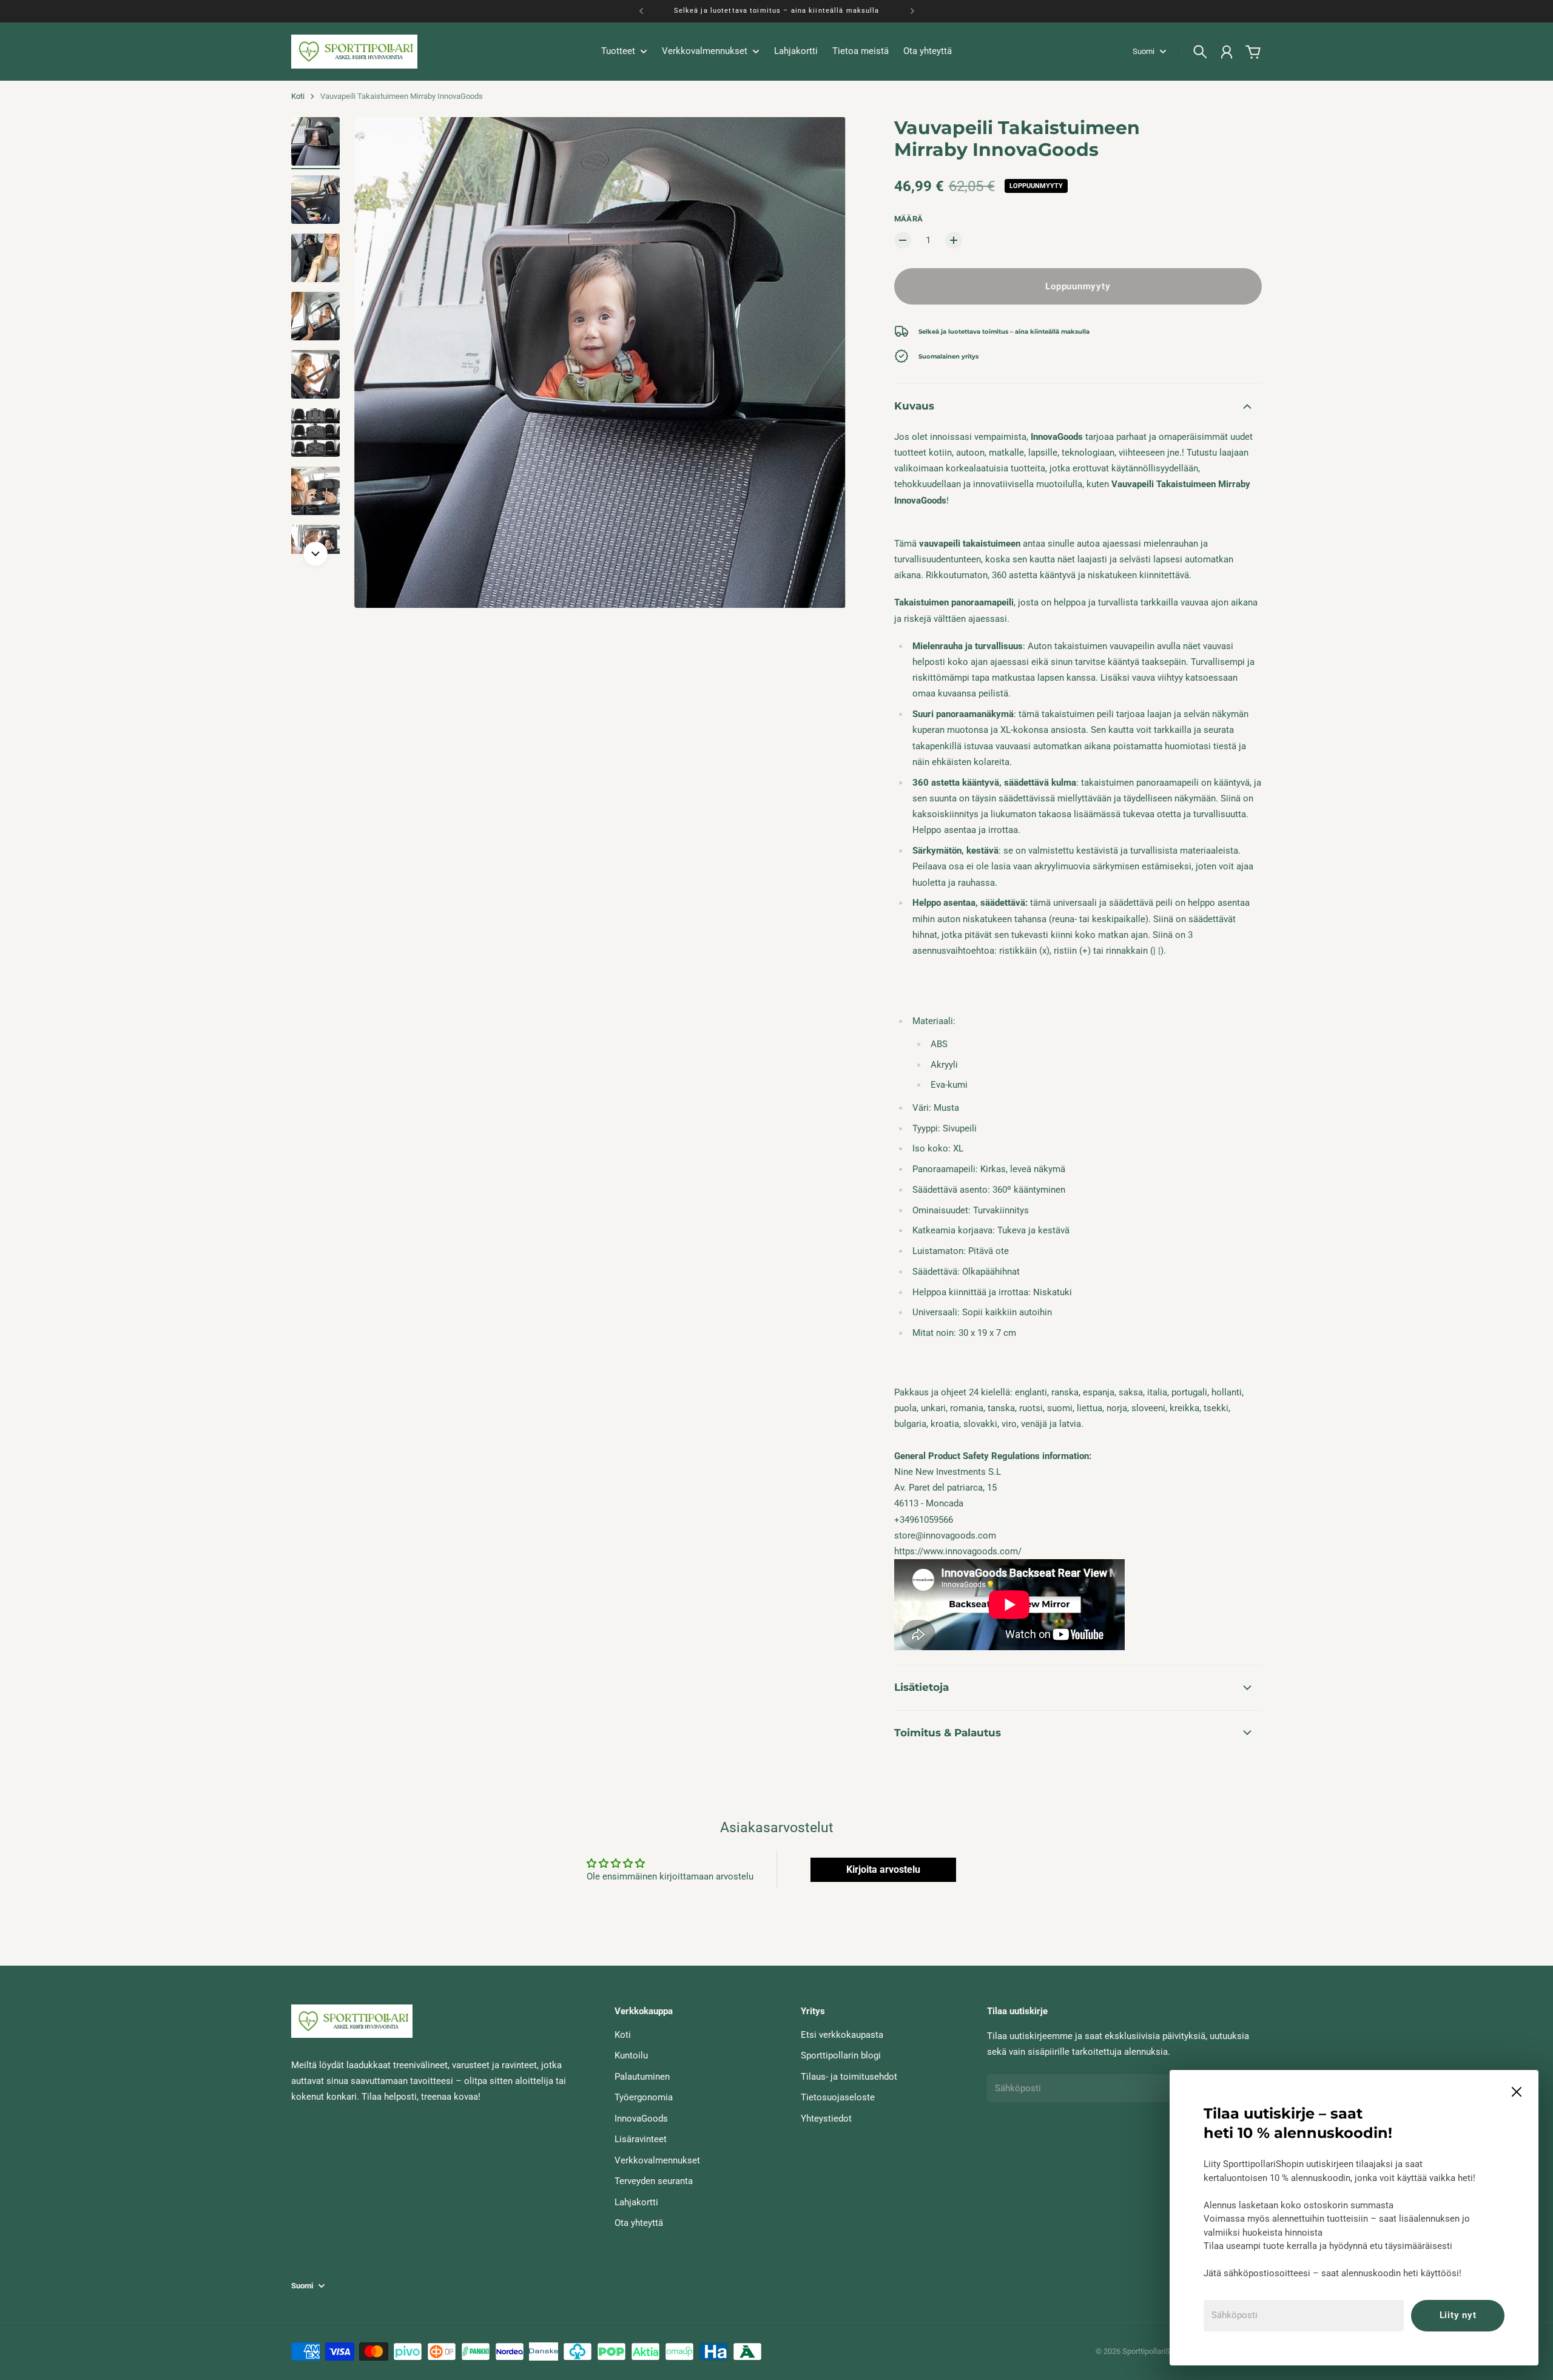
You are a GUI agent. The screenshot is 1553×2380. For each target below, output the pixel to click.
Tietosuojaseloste (838, 2097)
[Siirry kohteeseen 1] (315, 141)
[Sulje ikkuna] (1517, 2092)
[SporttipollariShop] (354, 52)
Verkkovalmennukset (657, 2160)
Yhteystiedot (826, 2119)
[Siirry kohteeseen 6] (315, 433)
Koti (298, 96)
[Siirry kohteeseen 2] (315, 200)
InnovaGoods (641, 2119)
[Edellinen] (641, 11)
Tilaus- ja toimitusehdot (849, 2077)
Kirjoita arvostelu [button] (883, 1869)
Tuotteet (618, 52)
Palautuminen (642, 2077)
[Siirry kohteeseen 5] (315, 374)
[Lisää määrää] (954, 240)
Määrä (909, 219)
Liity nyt (1458, 2315)
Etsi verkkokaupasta (842, 2035)
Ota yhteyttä (639, 2223)
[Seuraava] (912, 11)
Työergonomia (644, 2097)
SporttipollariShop (1153, 2351)
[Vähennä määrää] (903, 240)
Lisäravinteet (641, 2139)
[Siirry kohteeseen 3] (315, 258)
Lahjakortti (636, 2202)
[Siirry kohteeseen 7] (315, 491)
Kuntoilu (631, 2055)
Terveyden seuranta (654, 2181)
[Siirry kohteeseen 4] (315, 316)
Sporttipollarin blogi (841, 2055)
